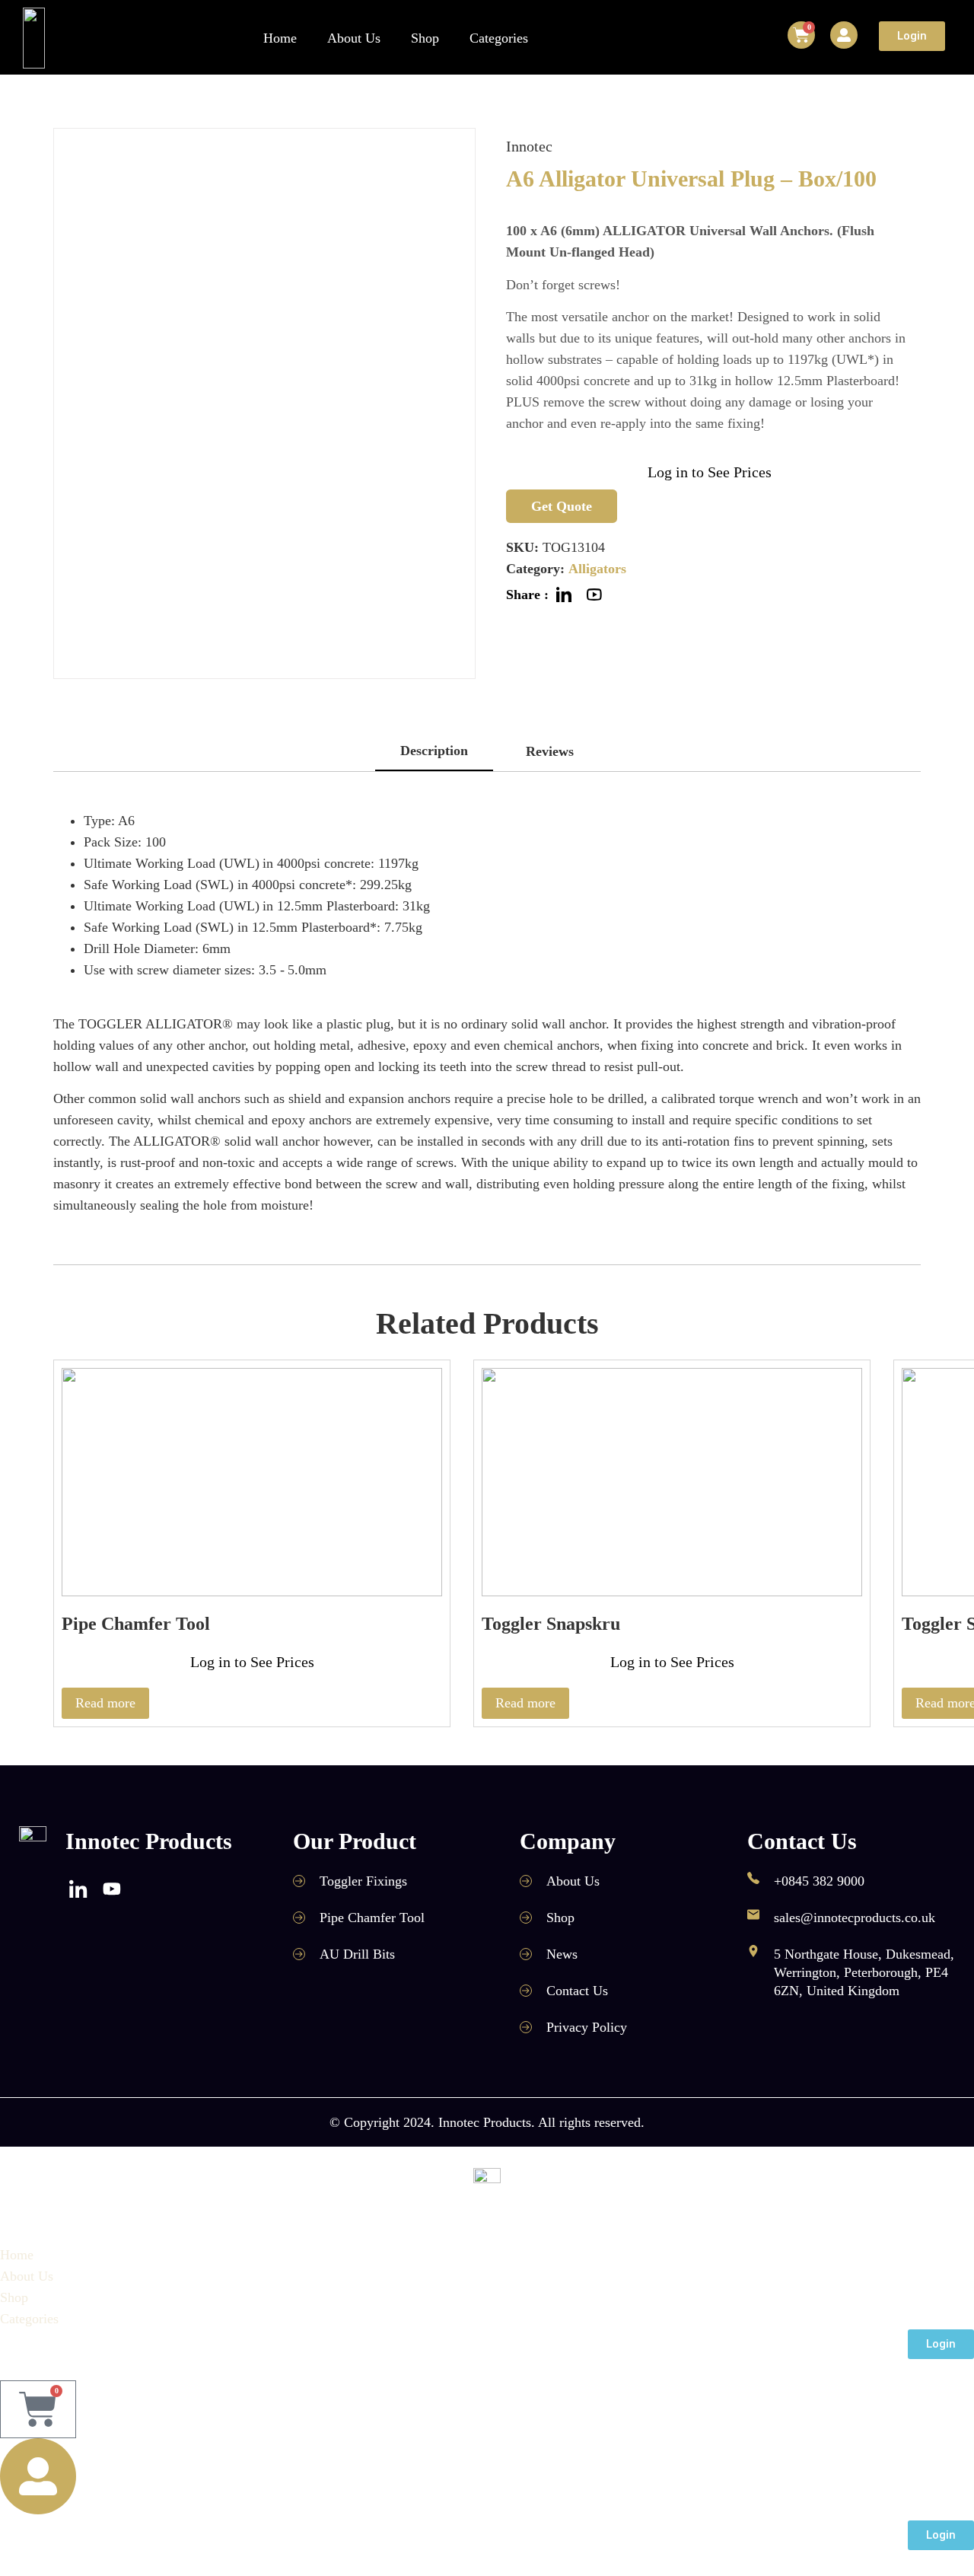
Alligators (597, 569)
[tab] (434, 752)
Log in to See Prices (710, 472)
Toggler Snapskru (551, 1624)
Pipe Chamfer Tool (136, 1624)
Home (280, 38)
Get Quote (562, 506)
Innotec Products (149, 1841)
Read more (105, 1703)
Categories (499, 38)
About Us (354, 38)
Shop (425, 38)
